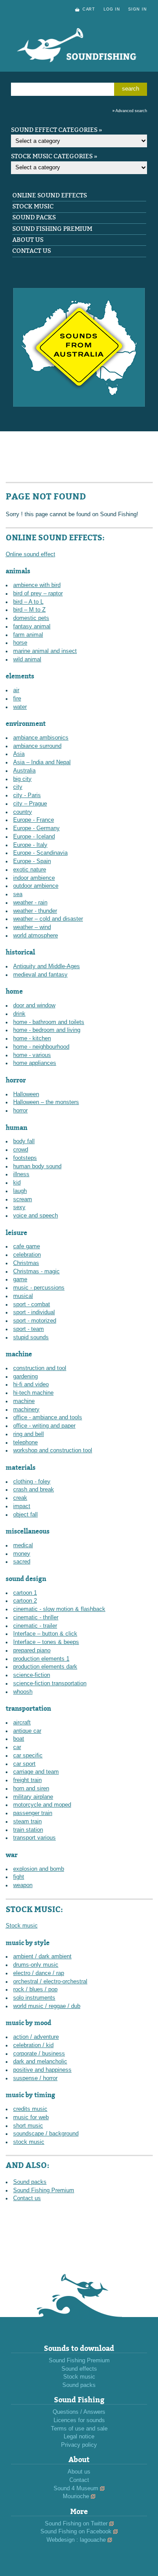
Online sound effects (50, 195)
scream (23, 1199)
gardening (25, 1377)
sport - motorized (35, 1321)
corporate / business (39, 2054)
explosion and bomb (39, 1869)
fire (17, 699)
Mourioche (76, 2496)
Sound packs (34, 217)
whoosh (23, 1692)
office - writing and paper (44, 1426)
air (16, 690)
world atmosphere (36, 936)
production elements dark (45, 1667)
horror (20, 1111)
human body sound (37, 1166)
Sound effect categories (54, 130)
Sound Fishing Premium (52, 229)
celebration (27, 1255)
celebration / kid (33, 2045)
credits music (30, 2109)
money (22, 1554)
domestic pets (31, 618)
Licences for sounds (79, 2420)
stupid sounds (31, 1337)
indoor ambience (34, 878)
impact (22, 1506)
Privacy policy (79, 2445)
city (18, 787)
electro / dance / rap (39, 1973)
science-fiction (32, 1675)
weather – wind (32, 927)
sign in (138, 9)
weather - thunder (35, 911)
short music (28, 2126)
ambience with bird (37, 585)
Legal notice (79, 2437)
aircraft (22, 1723)
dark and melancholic (40, 2062)
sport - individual (34, 1312)
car (17, 1747)
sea (18, 894)
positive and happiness (42, 2070)
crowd (21, 1150)
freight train (27, 1780)
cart (89, 9)
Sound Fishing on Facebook (76, 2532)
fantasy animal (32, 627)
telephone (25, 1443)
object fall (25, 1515)
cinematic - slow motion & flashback (59, 1609)
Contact (79, 2480)
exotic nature (30, 870)
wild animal (27, 659)
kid (17, 1183)
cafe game (27, 1246)
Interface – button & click (45, 1634)
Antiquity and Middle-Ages (47, 966)
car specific (28, 1756)
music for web (31, 2117)
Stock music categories (52, 156)
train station (28, 1830)
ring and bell (29, 1434)
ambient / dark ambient (42, 1957)
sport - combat (32, 1304)
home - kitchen (32, 1038)
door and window (34, 1006)
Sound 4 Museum (76, 2489)
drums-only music (36, 1965)
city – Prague (30, 804)
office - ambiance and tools (48, 1417)
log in (112, 9)
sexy (19, 1207)
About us (28, 240)
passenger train (33, 1813)
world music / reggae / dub (47, 2006)
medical (23, 1545)
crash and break (34, 1490)
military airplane (33, 1797)
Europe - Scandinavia (40, 853)
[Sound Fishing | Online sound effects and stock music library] (79, 71)
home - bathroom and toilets (49, 1022)
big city (22, 779)
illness (21, 1174)
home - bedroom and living (47, 1030)
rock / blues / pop (35, 1989)
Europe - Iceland (34, 837)
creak (20, 1498)
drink (19, 1014)
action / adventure (36, 2037)
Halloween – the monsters (46, 1102)
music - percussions (39, 1288)
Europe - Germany (36, 828)
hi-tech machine (33, 1393)
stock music (29, 2142)
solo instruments (34, 1998)
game (20, 1279)
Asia (19, 754)
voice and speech (36, 1216)
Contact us (32, 251)
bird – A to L (28, 602)
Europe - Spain (32, 861)
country (23, 812)
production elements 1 (41, 1659)
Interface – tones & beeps (46, 1642)
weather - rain (30, 903)
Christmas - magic (36, 1272)
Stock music (33, 206)
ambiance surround (37, 746)
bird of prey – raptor (38, 594)
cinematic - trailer (35, 1626)
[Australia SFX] (79, 405)
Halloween (26, 1094)
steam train (27, 1822)
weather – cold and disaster (48, 919)
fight (19, 1877)
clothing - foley (32, 1482)
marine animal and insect (45, 651)
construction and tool (40, 1368)
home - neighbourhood (41, 1047)
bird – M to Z (29, 610)
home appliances (35, 1063)
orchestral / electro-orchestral (50, 1982)
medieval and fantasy (40, 975)
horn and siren (31, 1789)
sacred (22, 1562)
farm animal (28, 635)
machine (24, 1401)
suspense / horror (35, 2078)
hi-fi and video (31, 1385)
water (20, 707)
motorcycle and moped (42, 1805)
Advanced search (131, 111)
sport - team (29, 1329)
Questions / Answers (79, 2412)
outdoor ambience (36, 886)
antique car (27, 1731)
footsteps (25, 1158)
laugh (20, 1191)
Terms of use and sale (79, 2429)
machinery (26, 1410)
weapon (23, 1885)
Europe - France (34, 820)
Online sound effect (31, 554)
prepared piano (32, 1651)
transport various (34, 1838)
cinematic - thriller (36, 1618)
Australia (24, 771)
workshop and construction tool (53, 1450)
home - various (32, 1055)
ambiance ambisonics (41, 738)
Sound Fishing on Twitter (76, 2524)
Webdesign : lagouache (76, 2540)
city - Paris (27, 795)
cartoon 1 (25, 1593)
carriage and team (36, 1772)
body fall (24, 1141)
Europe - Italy (30, 845)
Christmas (26, 1263)
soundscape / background (46, 2134)
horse (20, 643)
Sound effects (79, 2369)
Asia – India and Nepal (42, 762)
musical (23, 1296)
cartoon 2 (25, 1601)
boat (19, 1739)
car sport (24, 1764)
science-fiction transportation (50, 1683)
